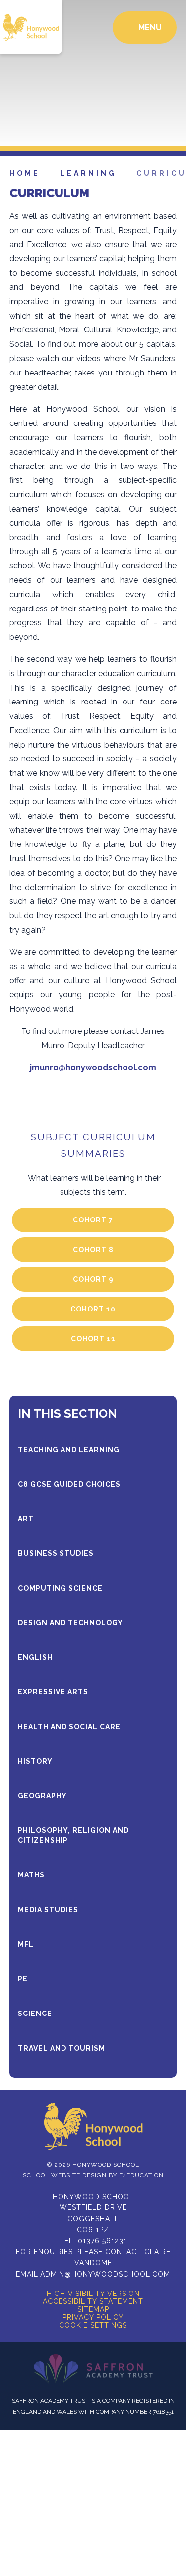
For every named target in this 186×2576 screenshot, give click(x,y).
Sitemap (93, 2309)
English (35, 1657)
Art (26, 1519)
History (35, 1761)
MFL (26, 1944)
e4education (141, 2175)
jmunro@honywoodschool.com (93, 1067)
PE (23, 1979)
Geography (42, 1796)
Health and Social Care (69, 1727)
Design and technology (70, 1623)
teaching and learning (69, 1450)
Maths (31, 1875)
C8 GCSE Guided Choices (69, 1484)
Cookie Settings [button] (93, 2325)
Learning (88, 173)
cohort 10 (93, 1309)
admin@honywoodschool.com (105, 2274)
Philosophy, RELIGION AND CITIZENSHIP (73, 1835)
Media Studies (48, 1910)
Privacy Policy (93, 2317)
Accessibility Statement (93, 2301)
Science (35, 2014)
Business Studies (56, 1553)
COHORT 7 (93, 1220)
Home (25, 173)
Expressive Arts (53, 1692)
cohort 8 (93, 1250)
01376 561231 (102, 2241)
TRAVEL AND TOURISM (62, 2048)
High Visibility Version (93, 2294)
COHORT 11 (93, 1339)
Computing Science (60, 1588)
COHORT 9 (93, 1279)
